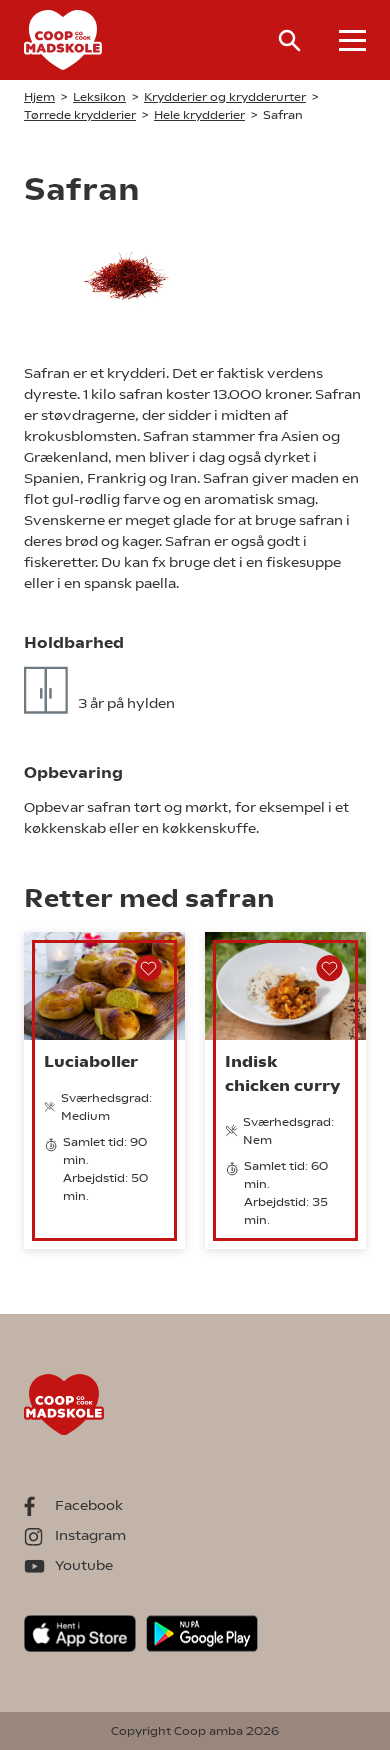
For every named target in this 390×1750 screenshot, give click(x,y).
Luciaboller (91, 1061)
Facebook (89, 1505)
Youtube (84, 1565)
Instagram (90, 1535)
